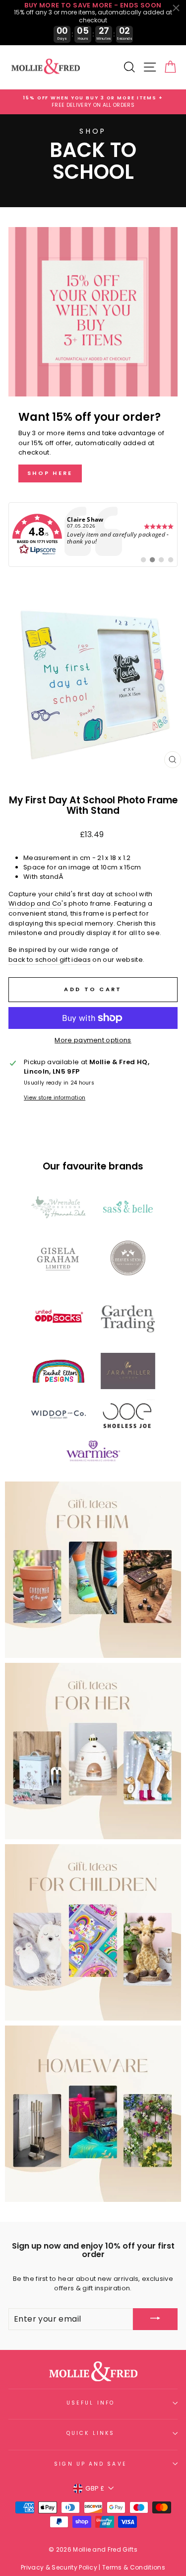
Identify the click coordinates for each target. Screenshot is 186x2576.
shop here (50, 473)
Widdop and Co (35, 903)
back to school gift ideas (50, 960)
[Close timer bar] (176, 8)
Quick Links (91, 2433)
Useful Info (91, 2403)
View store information (55, 1098)
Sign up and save (90, 2464)
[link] (93, 535)
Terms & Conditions (134, 2567)
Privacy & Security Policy (59, 2567)
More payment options (93, 1040)
